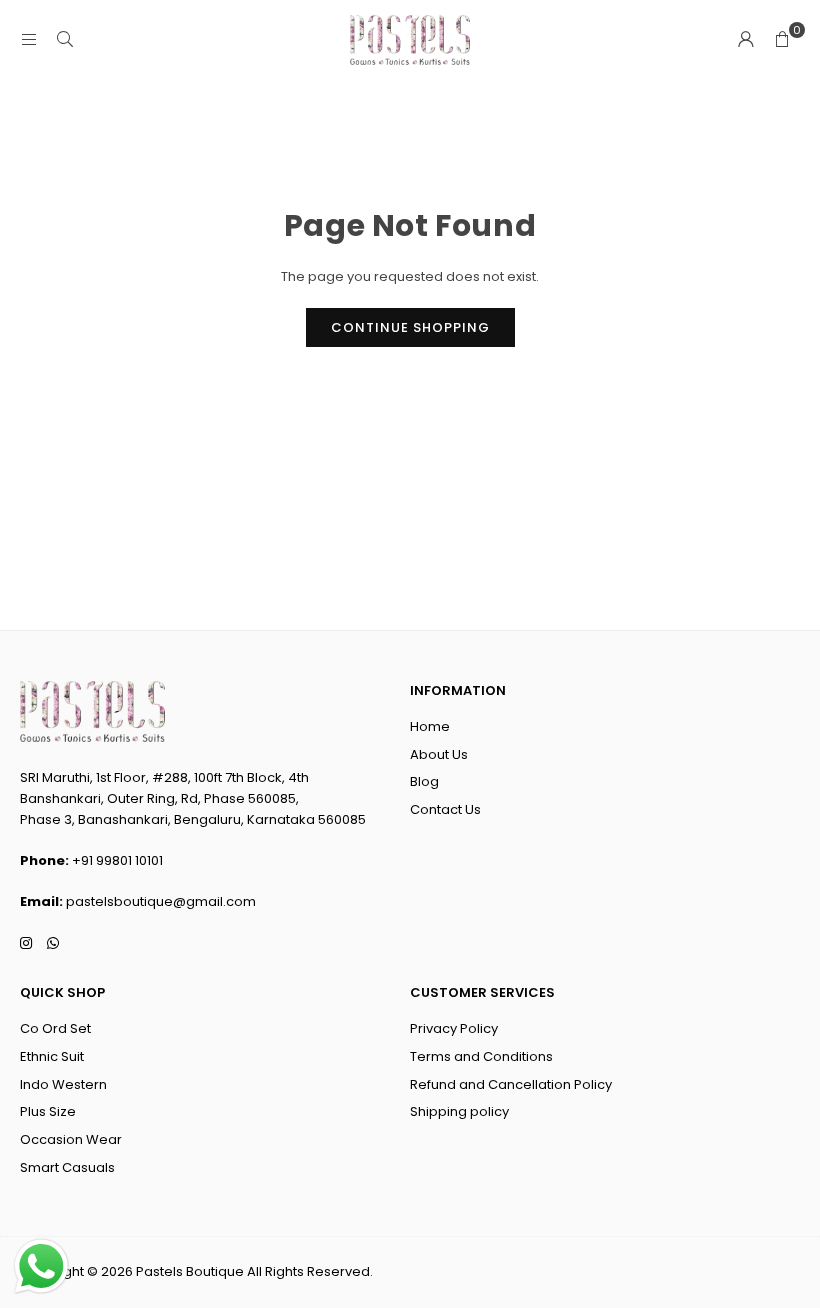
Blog (424, 781)
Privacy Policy (454, 1028)
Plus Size (48, 1111)
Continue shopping (410, 327)
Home (430, 726)
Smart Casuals (67, 1167)
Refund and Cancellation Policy (511, 1084)
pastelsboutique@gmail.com (161, 901)
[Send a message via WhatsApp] (41, 1266)
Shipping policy (459, 1111)
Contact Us (445, 809)
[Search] (65, 39)
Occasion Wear (71, 1139)
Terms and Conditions (481, 1056)
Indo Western (63, 1084)
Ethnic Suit (52, 1056)
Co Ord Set (55, 1028)
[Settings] (746, 40)
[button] (782, 40)
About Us (439, 754)
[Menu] (29, 39)
